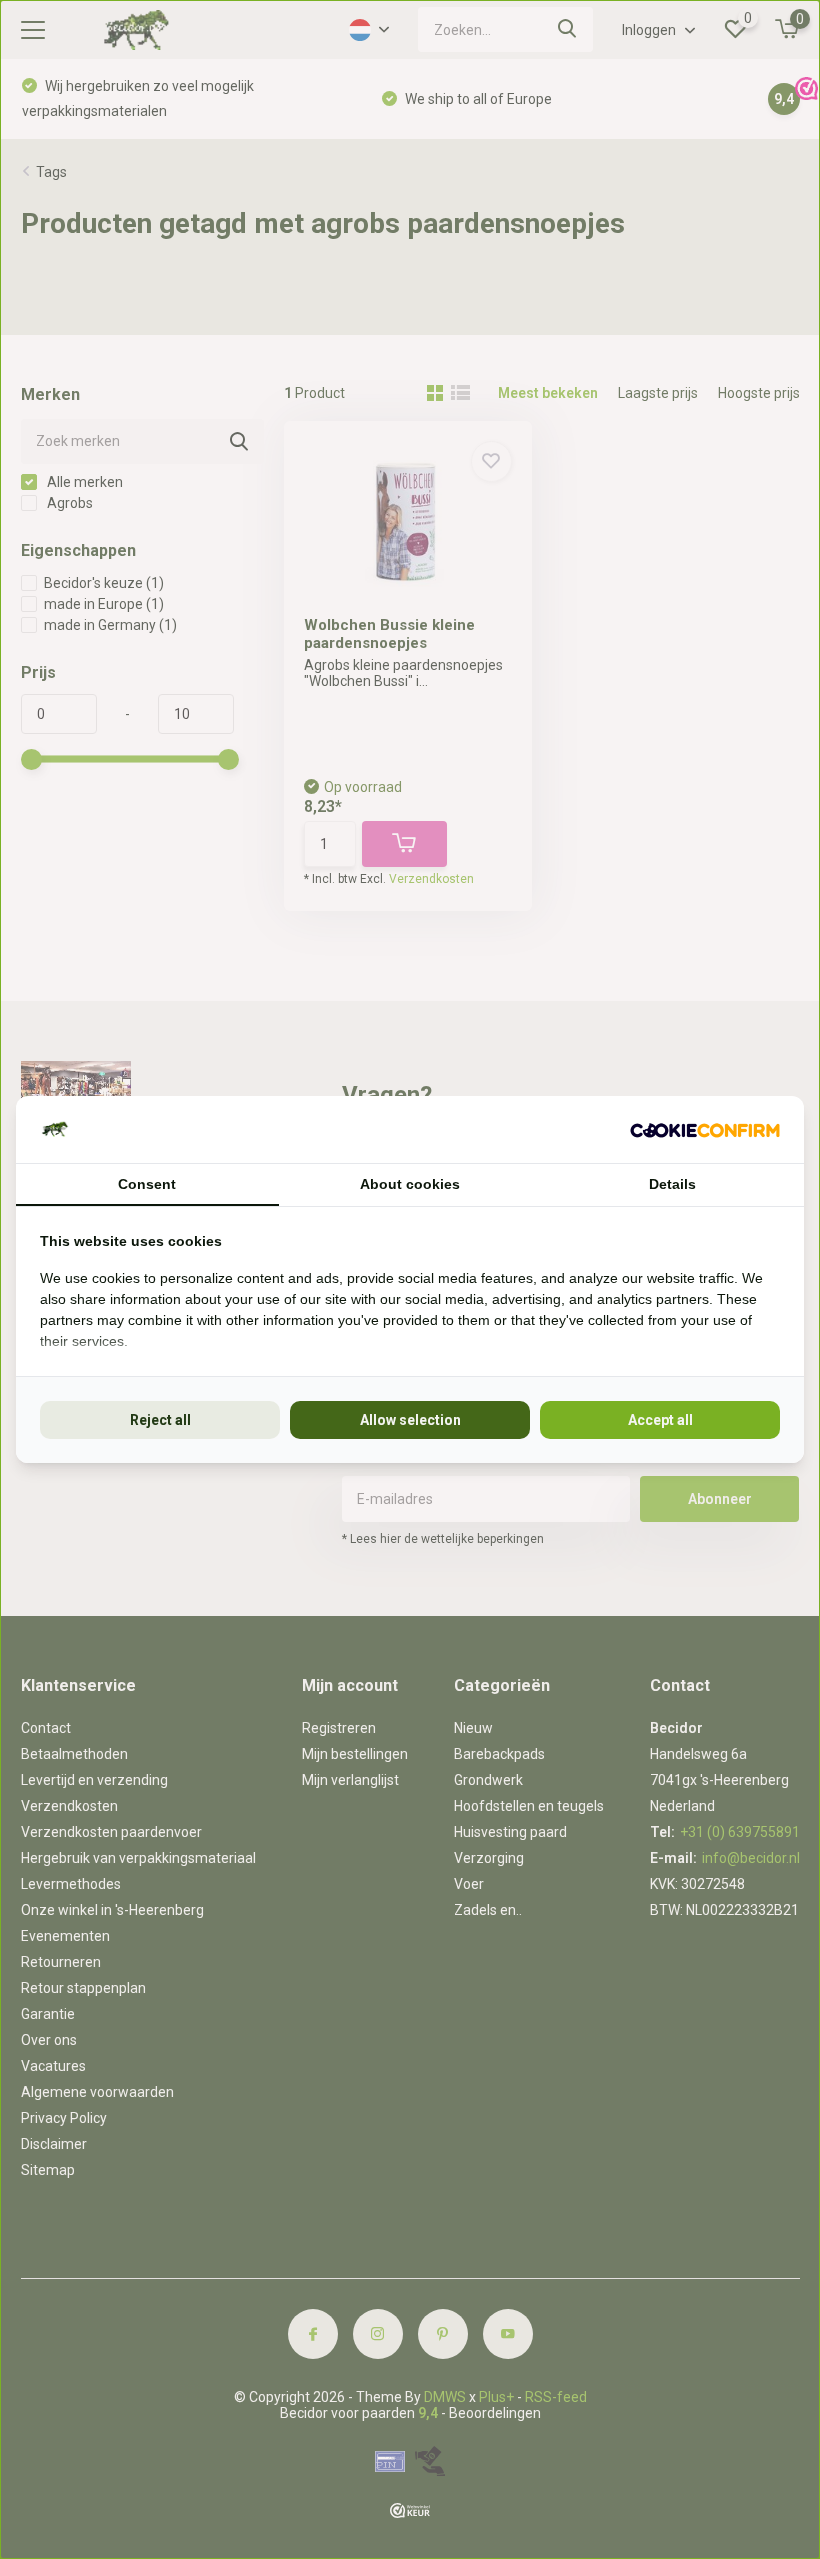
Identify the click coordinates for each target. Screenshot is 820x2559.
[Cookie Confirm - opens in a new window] (705, 1129)
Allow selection (410, 1420)
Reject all (160, 1420)
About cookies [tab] (410, 1184)
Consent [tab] (147, 1184)
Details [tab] (672, 1184)
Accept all (660, 1420)
